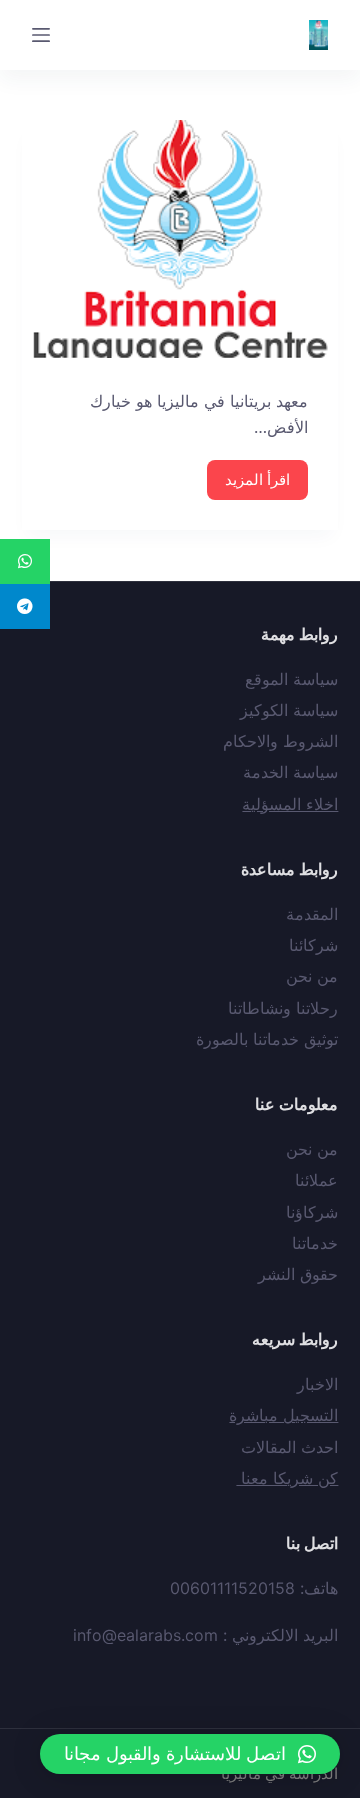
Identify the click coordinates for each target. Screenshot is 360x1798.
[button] (190, 1754)
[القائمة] (41, 35)
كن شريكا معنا (287, 1478)
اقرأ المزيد (257, 479)
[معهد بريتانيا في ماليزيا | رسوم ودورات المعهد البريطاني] (180, 239)
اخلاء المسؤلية (290, 804)
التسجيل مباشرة (283, 1415)
